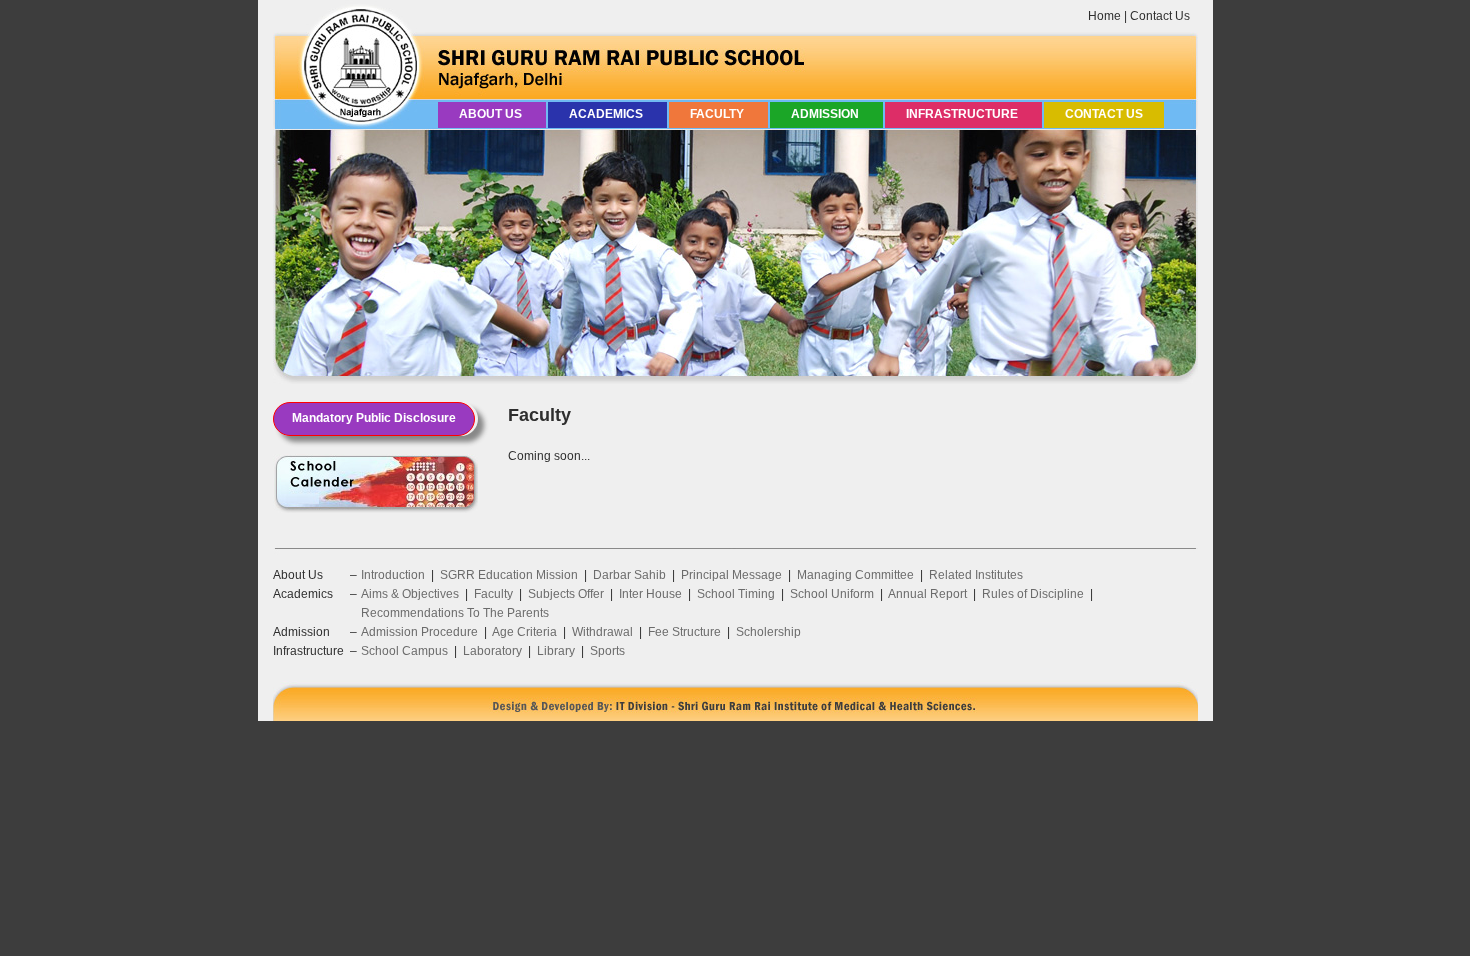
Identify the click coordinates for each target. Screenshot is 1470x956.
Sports (607, 651)
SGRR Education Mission (509, 575)
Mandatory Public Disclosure (374, 418)
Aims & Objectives (410, 594)
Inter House (650, 594)
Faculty (718, 114)
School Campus (404, 651)
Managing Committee (855, 575)
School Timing (736, 594)
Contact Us (1160, 16)
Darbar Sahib (629, 575)
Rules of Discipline (1033, 594)
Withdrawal (602, 632)
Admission (826, 114)
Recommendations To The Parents (455, 613)
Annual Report (927, 594)
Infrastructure (963, 114)
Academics (607, 114)
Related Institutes (976, 575)
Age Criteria (524, 632)
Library (556, 651)
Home (1104, 16)
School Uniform (832, 594)
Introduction (393, 575)
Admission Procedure (419, 632)
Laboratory (492, 651)
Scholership (768, 632)
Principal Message (731, 575)
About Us (492, 114)
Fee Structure (684, 632)
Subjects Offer (566, 594)
